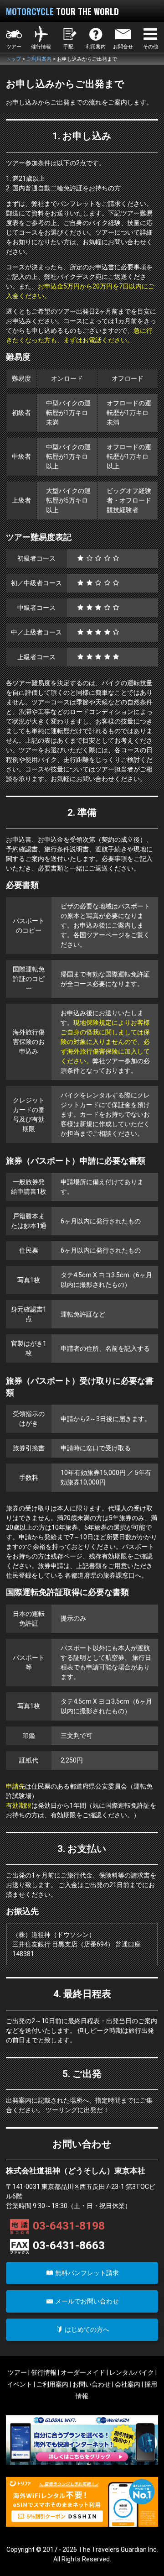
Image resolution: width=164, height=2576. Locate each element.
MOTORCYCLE (62, 11)
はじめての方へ (86, 2329)
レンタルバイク (132, 2372)
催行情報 (41, 47)
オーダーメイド (83, 2372)
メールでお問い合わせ (86, 2301)
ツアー (17, 2372)
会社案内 (128, 2384)
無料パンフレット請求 (86, 2273)
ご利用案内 (39, 59)
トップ (13, 59)
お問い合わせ (92, 2384)
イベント (20, 2384)
